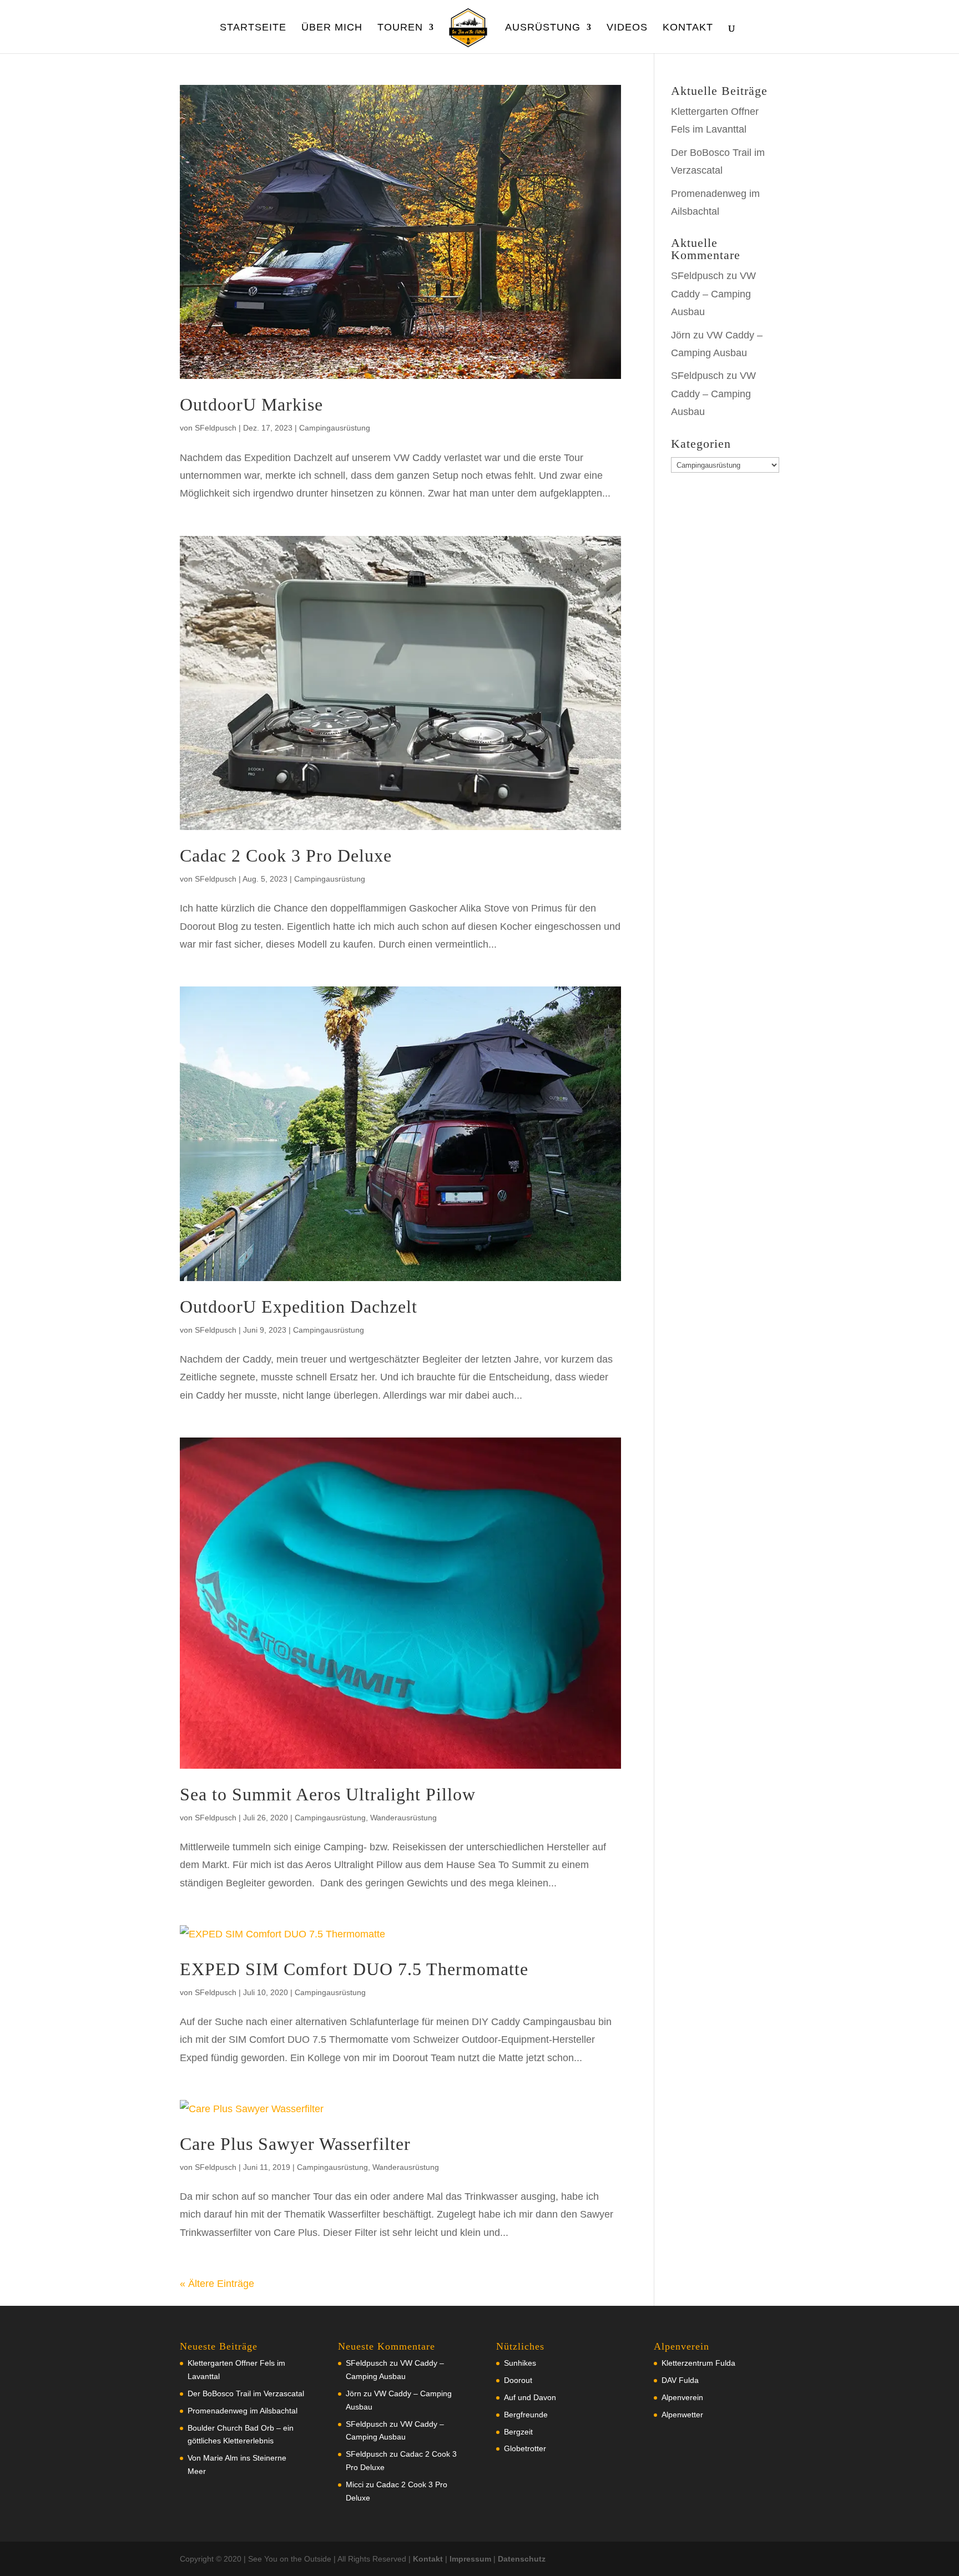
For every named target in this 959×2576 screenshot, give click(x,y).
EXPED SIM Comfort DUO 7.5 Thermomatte (354, 1969)
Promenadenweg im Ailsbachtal (243, 2411)
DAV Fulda (680, 2380)
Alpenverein (682, 2397)
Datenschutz (522, 2559)
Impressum (470, 2559)
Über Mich (332, 28)
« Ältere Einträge (217, 2284)
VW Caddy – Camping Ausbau (713, 294)
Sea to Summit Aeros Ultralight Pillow (328, 1794)
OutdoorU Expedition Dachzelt (299, 1307)
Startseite (253, 28)
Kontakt (688, 28)
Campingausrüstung (335, 428)
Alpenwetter (682, 2415)
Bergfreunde (526, 2415)
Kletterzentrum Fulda (698, 2363)
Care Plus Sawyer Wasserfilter (295, 2144)
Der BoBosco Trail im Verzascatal (246, 2393)
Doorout (518, 2380)
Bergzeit (518, 2432)
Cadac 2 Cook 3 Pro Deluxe (286, 856)
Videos (627, 28)
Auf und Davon (530, 2397)
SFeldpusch (216, 428)
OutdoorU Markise (251, 404)
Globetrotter (525, 2448)
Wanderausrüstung (403, 1818)
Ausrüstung (543, 28)
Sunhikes (520, 2363)
